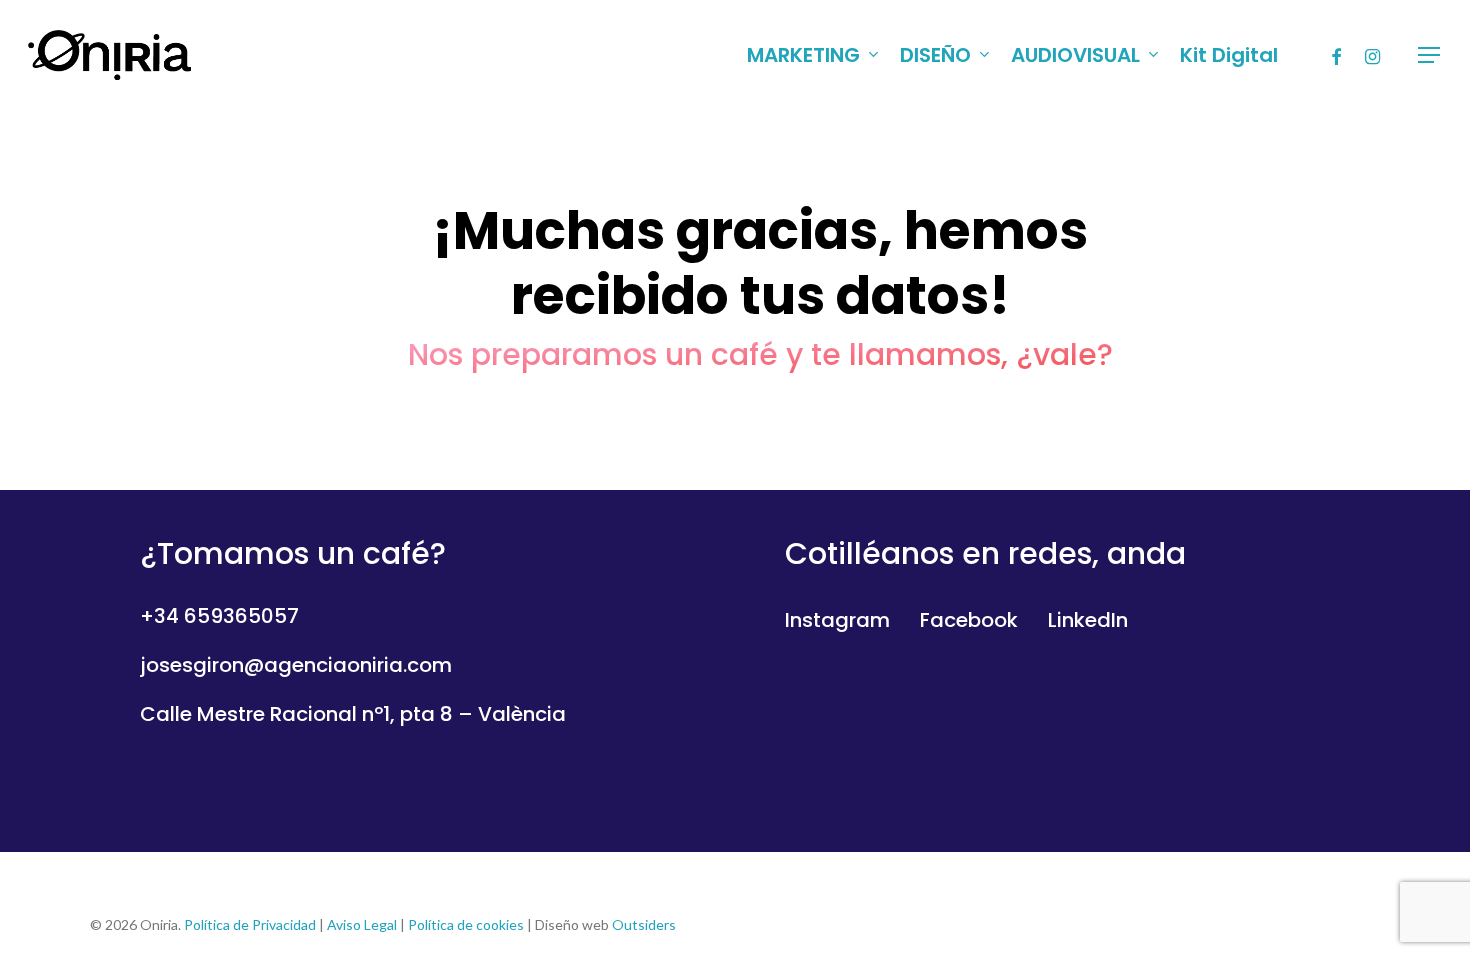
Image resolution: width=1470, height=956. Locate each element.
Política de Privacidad (250, 924)
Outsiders (644, 924)
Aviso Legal (362, 924)
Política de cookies (466, 924)
